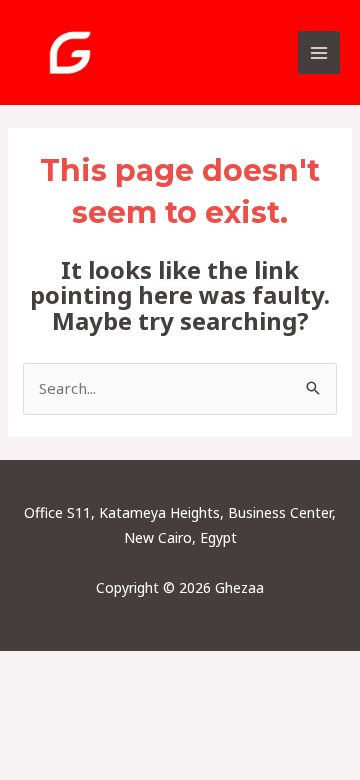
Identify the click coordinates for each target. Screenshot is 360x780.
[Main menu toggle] (319, 52)
